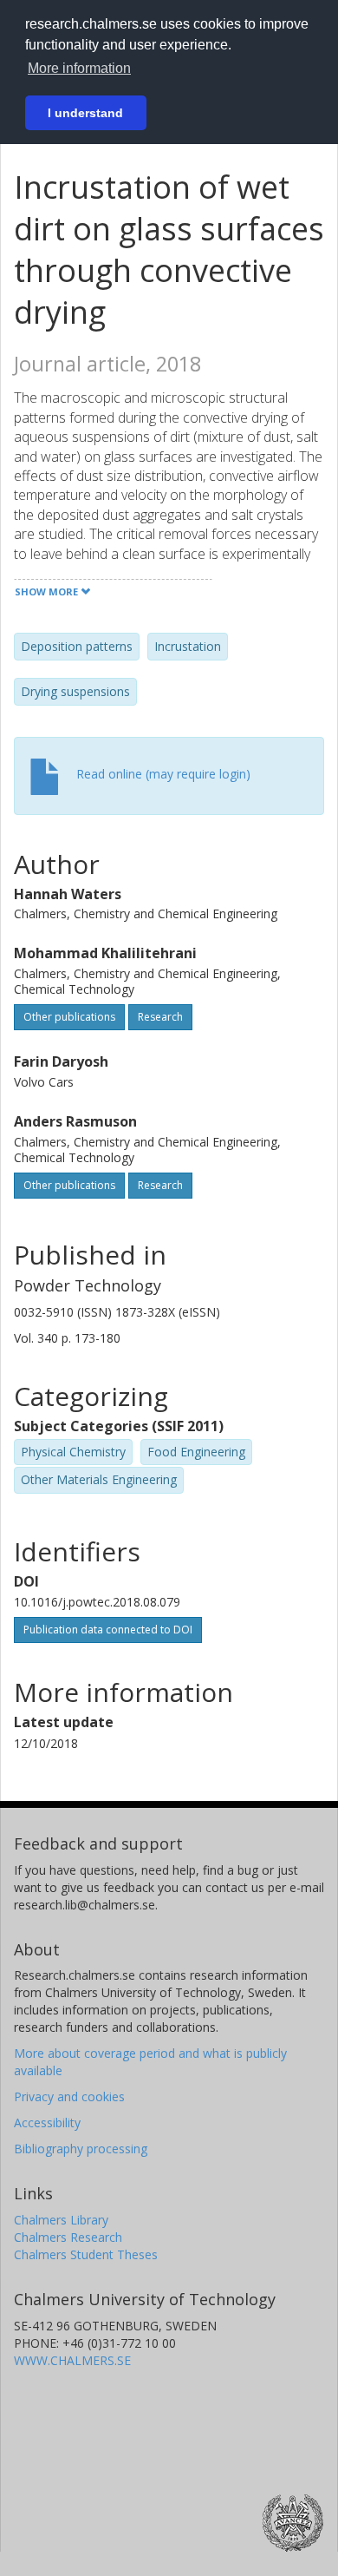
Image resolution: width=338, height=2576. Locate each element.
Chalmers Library (61, 2220)
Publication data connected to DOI (108, 1630)
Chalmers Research (68, 2237)
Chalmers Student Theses (86, 2254)
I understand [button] (85, 113)
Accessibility (47, 2123)
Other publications (69, 1017)
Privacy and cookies (69, 2096)
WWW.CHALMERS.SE (72, 2360)
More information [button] (79, 68)
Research (160, 1017)
